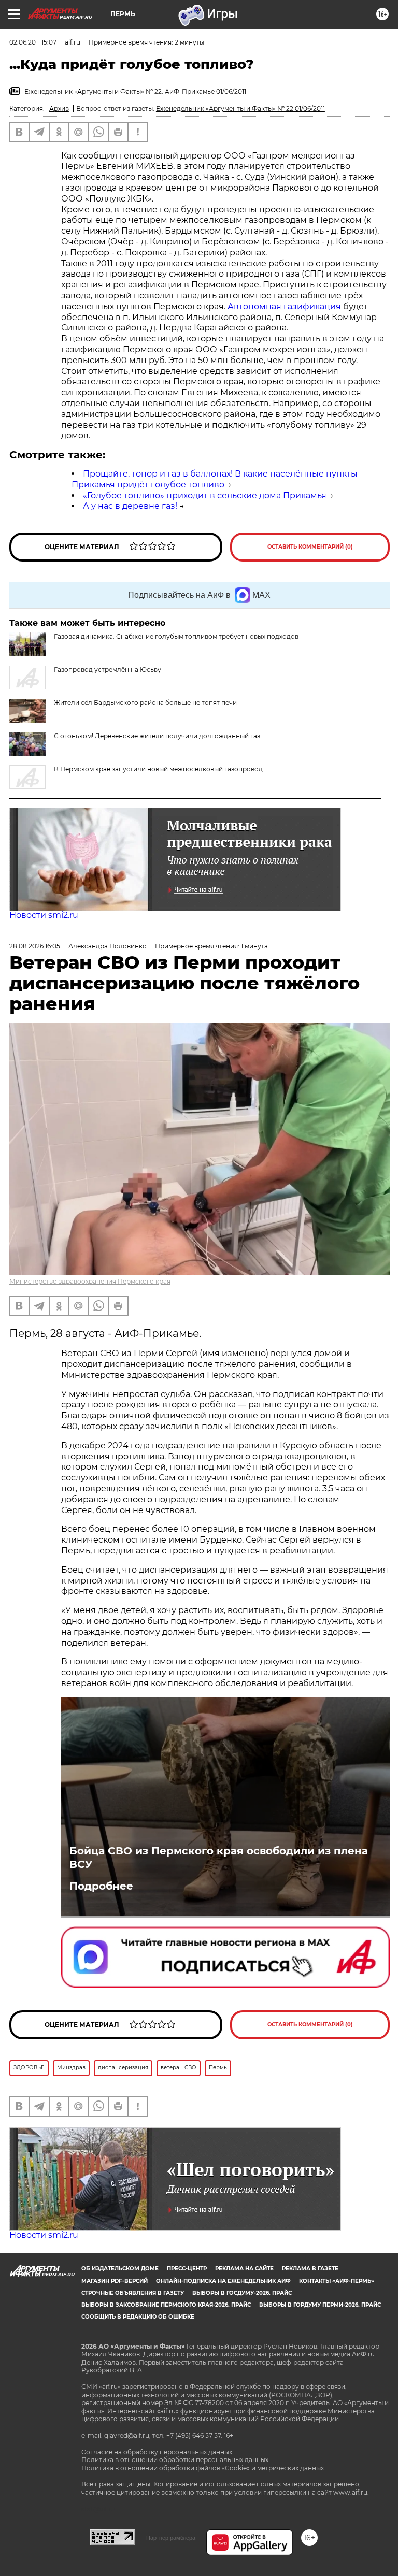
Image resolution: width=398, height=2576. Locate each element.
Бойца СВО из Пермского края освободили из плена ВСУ (219, 1858)
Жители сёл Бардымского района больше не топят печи (145, 703)
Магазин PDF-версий (115, 2281)
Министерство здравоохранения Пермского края (90, 1281)
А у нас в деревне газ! (130, 506)
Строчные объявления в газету (133, 2293)
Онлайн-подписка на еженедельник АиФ (223, 2281)
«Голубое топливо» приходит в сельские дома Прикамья (205, 495)
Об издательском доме (120, 2269)
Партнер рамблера (171, 2538)
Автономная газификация (284, 306)
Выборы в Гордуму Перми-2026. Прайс (320, 2305)
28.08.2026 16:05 (35, 946)
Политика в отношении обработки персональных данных (175, 2460)
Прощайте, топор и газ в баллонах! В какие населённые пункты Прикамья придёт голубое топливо (215, 479)
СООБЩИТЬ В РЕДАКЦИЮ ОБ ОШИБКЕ (138, 2317)
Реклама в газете (310, 2269)
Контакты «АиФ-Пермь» (337, 2281)
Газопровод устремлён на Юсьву (108, 670)
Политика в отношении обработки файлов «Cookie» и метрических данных (203, 2468)
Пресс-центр (187, 2269)
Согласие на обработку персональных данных (157, 2452)
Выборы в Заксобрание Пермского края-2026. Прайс (166, 2305)
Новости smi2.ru (44, 915)
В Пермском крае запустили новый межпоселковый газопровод (158, 769)
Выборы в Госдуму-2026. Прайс (242, 2293)
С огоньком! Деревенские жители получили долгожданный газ (157, 736)
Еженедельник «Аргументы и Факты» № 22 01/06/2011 (240, 109)
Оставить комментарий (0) (310, 547)
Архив (59, 109)
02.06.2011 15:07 (33, 42)
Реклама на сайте (244, 2269)
